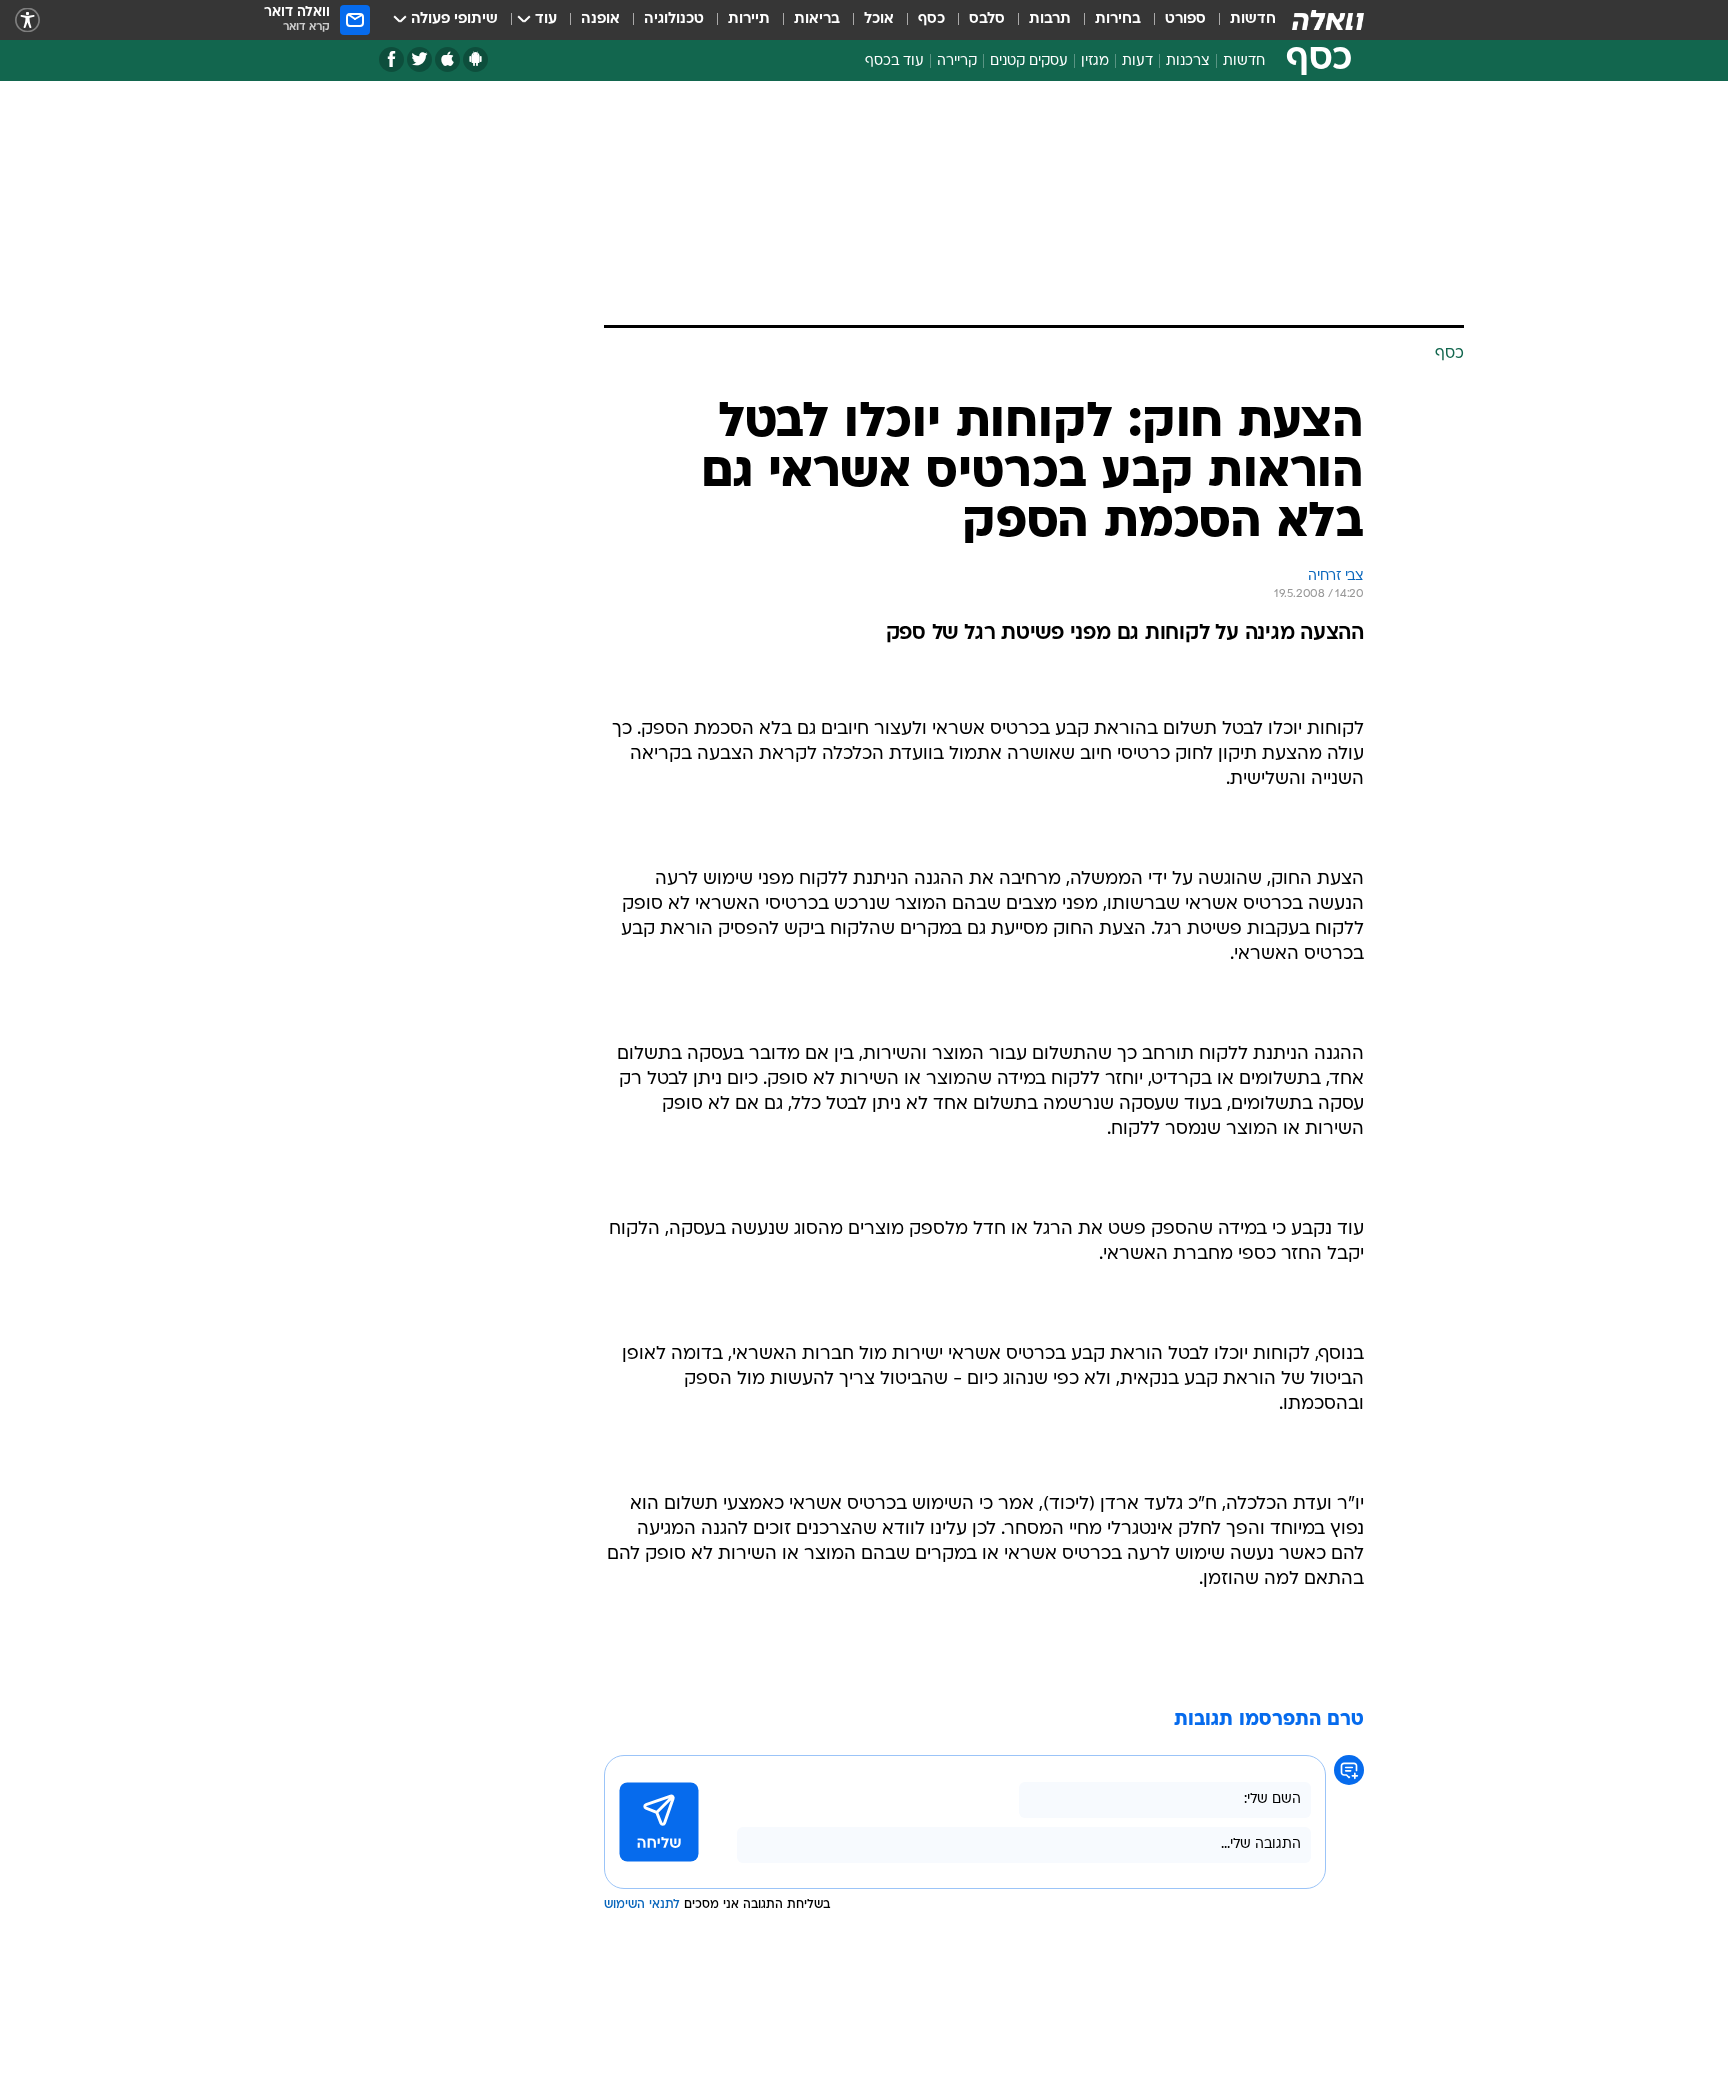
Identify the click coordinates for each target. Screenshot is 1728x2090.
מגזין (1095, 61)
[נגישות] (27, 20)
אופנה (600, 19)
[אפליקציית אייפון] (447, 59)
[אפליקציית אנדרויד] (475, 59)
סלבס (987, 19)
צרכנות (1188, 61)
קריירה (957, 61)
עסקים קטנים (1029, 61)
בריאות (817, 19)
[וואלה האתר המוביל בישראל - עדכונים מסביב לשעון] (1328, 20)
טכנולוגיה (674, 19)
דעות (1137, 61)
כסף (931, 19)
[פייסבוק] (391, 59)
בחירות (1118, 19)
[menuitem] (1241, 20)
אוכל (879, 19)
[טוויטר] (419, 59)
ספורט (1185, 19)
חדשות (1253, 19)
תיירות (749, 19)
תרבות (1050, 19)
